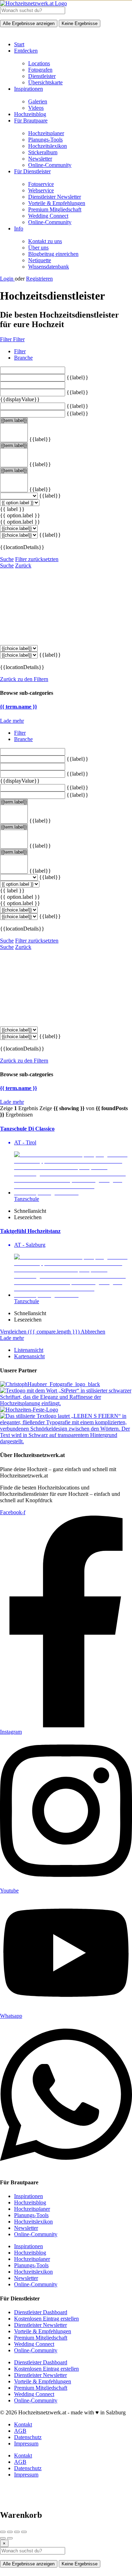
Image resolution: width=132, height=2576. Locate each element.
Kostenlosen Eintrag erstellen (46, 2319)
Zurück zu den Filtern (24, 679)
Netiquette (40, 260)
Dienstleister (42, 76)
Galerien (38, 101)
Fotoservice (41, 184)
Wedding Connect (48, 216)
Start (19, 44)
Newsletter (40, 159)
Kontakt (23, 2424)
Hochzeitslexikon (48, 146)
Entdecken (26, 51)
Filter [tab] (20, 351)
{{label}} (77, 377)
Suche (7, 559)
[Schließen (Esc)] (3, 2532)
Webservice (41, 190)
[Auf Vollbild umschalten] (17, 2532)
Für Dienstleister (32, 171)
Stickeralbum (43, 152)
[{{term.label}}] (14, 421)
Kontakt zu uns (45, 241)
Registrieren (39, 279)
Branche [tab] (23, 358)
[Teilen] (10, 2532)
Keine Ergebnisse (80, 23)
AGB (20, 2431)
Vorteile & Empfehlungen (57, 203)
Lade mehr (12, 721)
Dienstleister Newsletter (55, 197)
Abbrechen (93, 1332)
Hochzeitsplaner (46, 133)
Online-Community (50, 165)
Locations (39, 63)
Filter (7, 339)
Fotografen (40, 70)
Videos (36, 108)
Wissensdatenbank (49, 267)
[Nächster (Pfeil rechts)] (10, 2538)
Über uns (38, 248)
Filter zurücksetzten (37, 559)
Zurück (23, 565)
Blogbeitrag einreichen (53, 254)
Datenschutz (28, 2437)
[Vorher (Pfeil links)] (3, 2538)
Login (7, 279)
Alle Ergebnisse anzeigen (29, 23)
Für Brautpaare (31, 121)
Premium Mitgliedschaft (55, 209)
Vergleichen (40, 1332)
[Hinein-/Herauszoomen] (24, 2532)
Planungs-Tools (45, 140)
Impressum (26, 2443)
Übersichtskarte (45, 82)
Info (19, 228)
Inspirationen (29, 89)
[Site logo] (33, 3)
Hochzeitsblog (30, 114)
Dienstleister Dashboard (41, 2312)
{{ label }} (12, 509)
